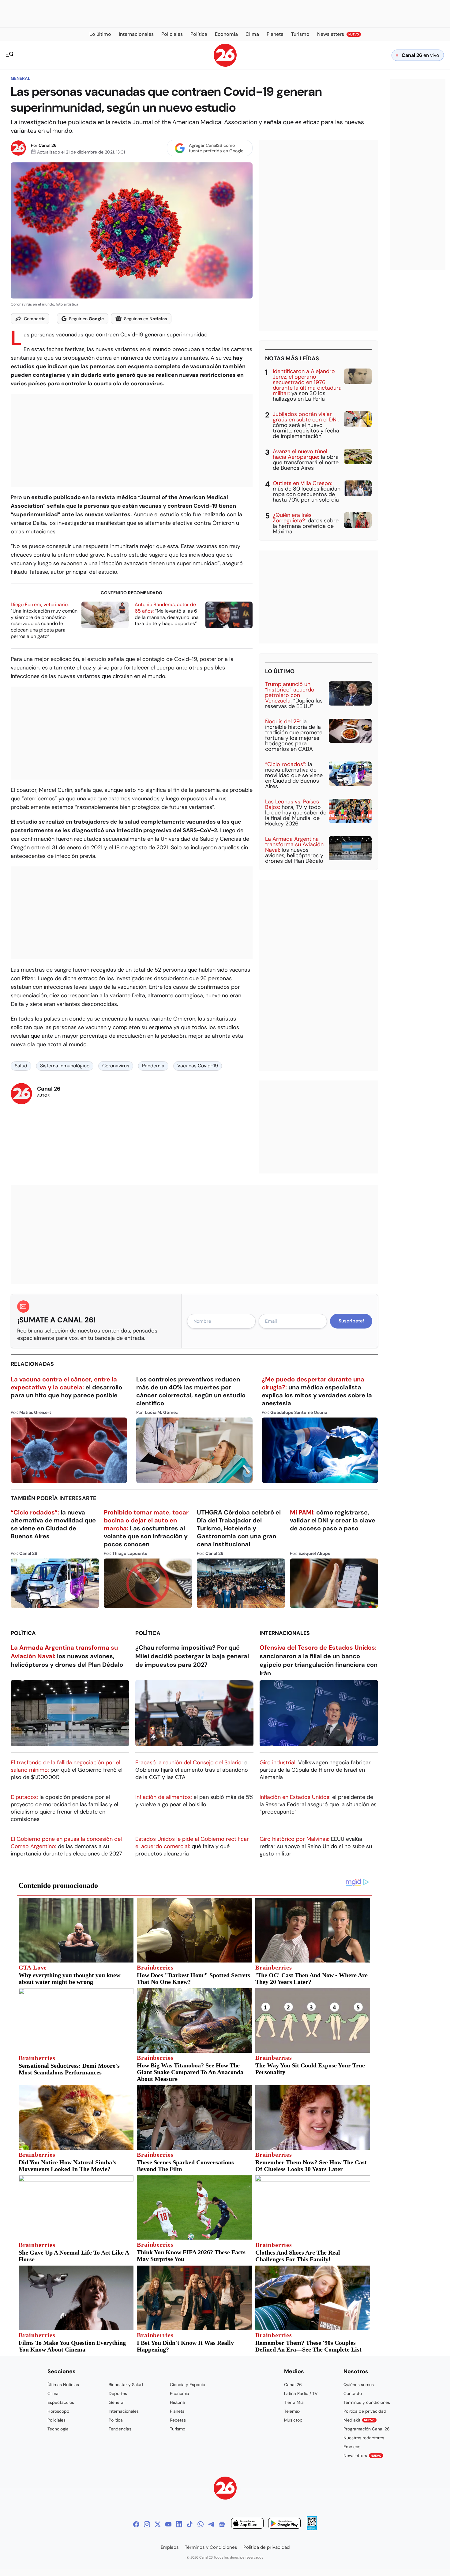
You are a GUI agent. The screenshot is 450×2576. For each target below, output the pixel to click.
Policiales (56, 2420)
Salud (21, 1066)
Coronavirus (116, 1066)
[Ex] (158, 2524)
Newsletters (362, 2456)
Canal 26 (48, 145)
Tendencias (120, 2429)
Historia (177, 2402)
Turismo (178, 2429)
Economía (180, 2393)
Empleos (352, 2447)
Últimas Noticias (63, 2385)
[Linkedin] (179, 2524)
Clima (53, 2393)
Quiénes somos (359, 2385)
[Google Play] (284, 2524)
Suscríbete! (351, 1321)
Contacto (353, 2393)
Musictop (293, 2420)
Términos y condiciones (367, 2402)
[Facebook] (136, 2524)
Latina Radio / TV (301, 2393)
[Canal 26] (225, 2489)
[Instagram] (147, 2524)
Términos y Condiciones (211, 2547)
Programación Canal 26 (367, 2429)
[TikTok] (190, 2524)
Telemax (292, 2411)
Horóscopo (58, 2411)
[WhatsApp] (201, 2524)
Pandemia (153, 1066)
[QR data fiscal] (312, 2528)
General (21, 78)
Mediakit (359, 2420)
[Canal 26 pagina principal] (225, 65)
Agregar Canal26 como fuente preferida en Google (216, 148)
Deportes (118, 2393)
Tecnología (58, 2429)
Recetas (178, 2420)
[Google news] (222, 2524)
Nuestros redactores (364, 2438)
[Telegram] (211, 2524)
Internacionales (285, 1633)
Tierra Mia (294, 2402)
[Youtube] (168, 2524)
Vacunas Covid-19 (198, 1066)
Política (23, 1633)
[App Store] (247, 2524)
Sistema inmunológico (65, 1066)
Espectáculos (61, 2402)
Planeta (177, 2411)
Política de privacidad (365, 2411)
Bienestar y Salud (126, 2385)
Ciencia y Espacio (187, 2385)
